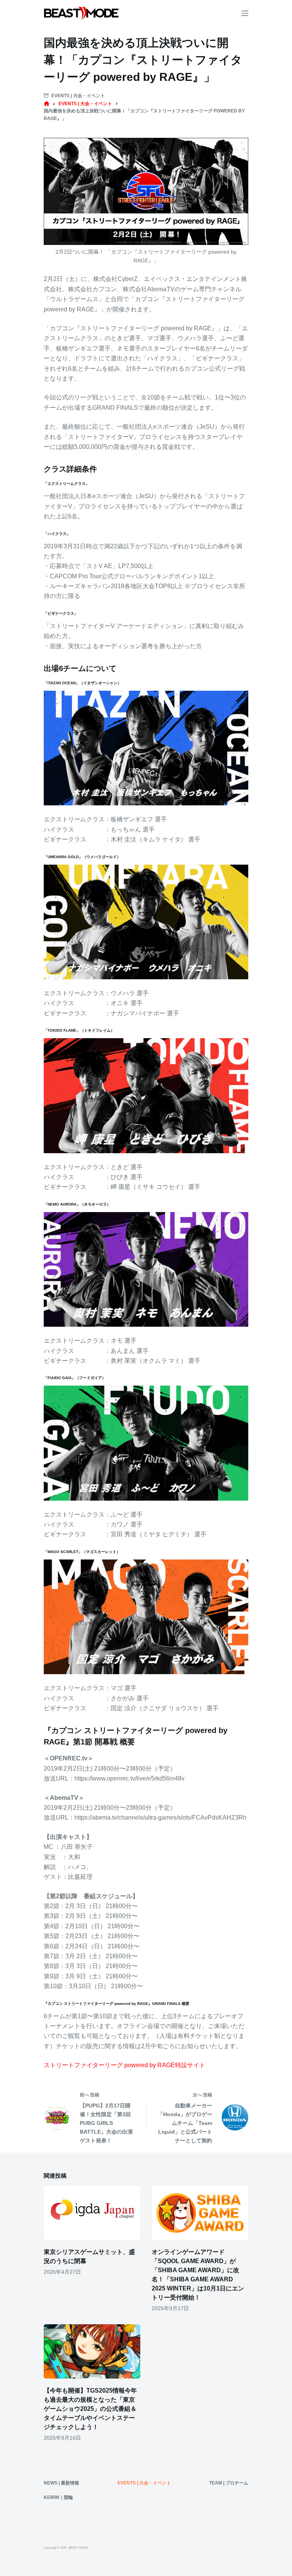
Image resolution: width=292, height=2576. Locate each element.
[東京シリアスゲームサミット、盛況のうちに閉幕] (92, 2213)
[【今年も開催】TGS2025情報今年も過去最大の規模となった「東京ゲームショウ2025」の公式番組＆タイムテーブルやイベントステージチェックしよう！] (92, 2351)
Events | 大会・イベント (78, 96)
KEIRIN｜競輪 (58, 2497)
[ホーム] (47, 104)
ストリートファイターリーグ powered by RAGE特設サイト (125, 2065)
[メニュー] (245, 13)
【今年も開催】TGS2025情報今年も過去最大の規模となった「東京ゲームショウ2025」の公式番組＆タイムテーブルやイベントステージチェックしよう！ (90, 2409)
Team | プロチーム (229, 2483)
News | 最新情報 (61, 2483)
